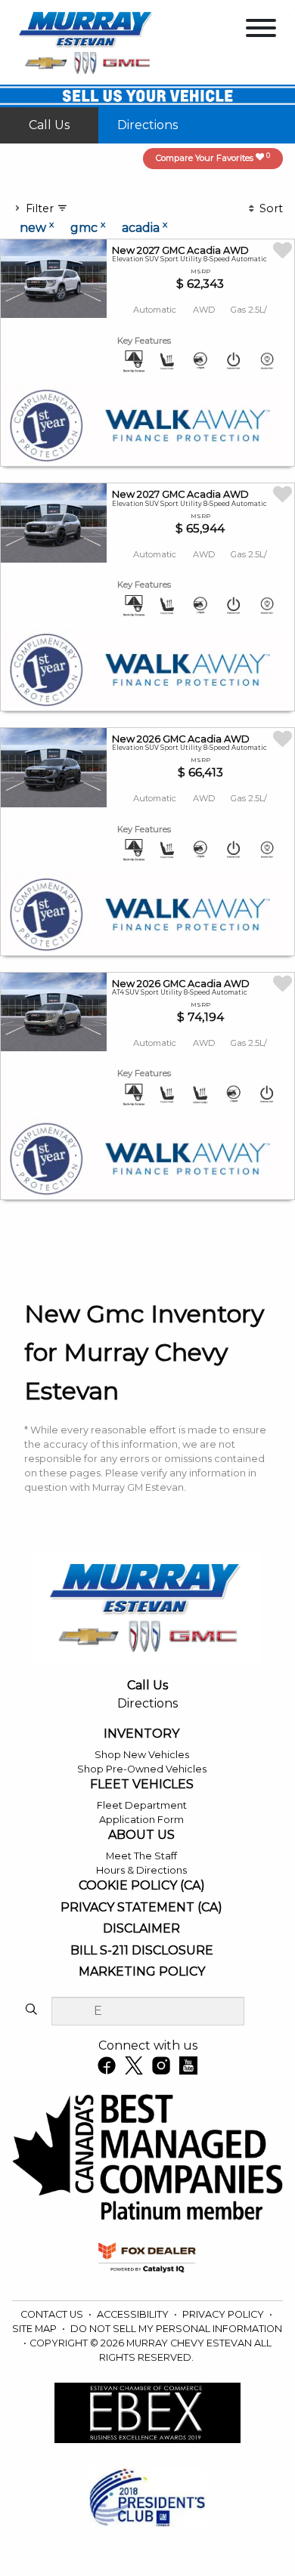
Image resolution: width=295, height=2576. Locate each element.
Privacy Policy (224, 2314)
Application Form (141, 1820)
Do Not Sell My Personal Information (176, 2329)
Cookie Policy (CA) (142, 1886)
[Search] (31, 2010)
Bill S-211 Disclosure (142, 1951)
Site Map (36, 2329)
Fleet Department (142, 1805)
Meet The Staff (141, 1856)
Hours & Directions (141, 1870)
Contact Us (53, 2314)
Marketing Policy (142, 1972)
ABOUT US (141, 1835)
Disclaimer (141, 1929)
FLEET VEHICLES (142, 1785)
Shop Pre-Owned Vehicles (142, 1769)
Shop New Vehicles (142, 1755)
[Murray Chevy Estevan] (87, 41)
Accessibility (134, 2314)
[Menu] (261, 31)
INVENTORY (141, 1734)
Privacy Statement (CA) (141, 1908)
